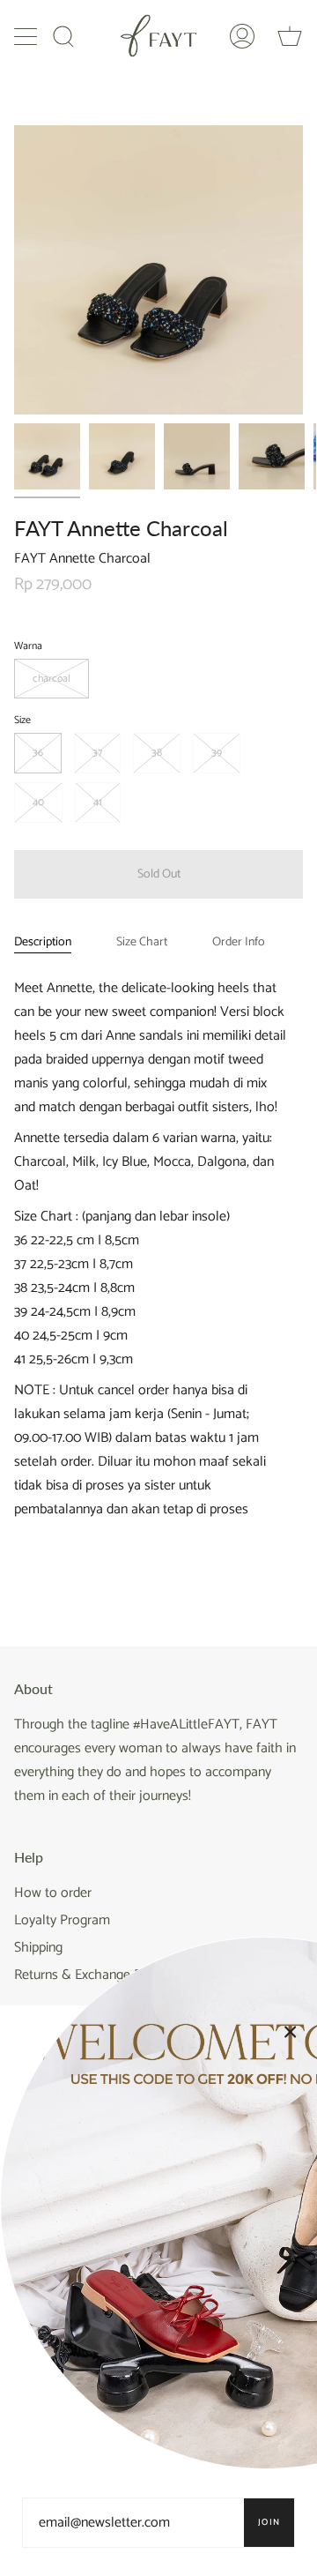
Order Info (239, 942)
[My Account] (242, 36)
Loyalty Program (62, 1920)
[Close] (291, 2032)
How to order (53, 1893)
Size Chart (142, 942)
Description (43, 942)
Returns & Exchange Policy (91, 1975)
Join (269, 2522)
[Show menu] (27, 36)
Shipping (38, 1948)
